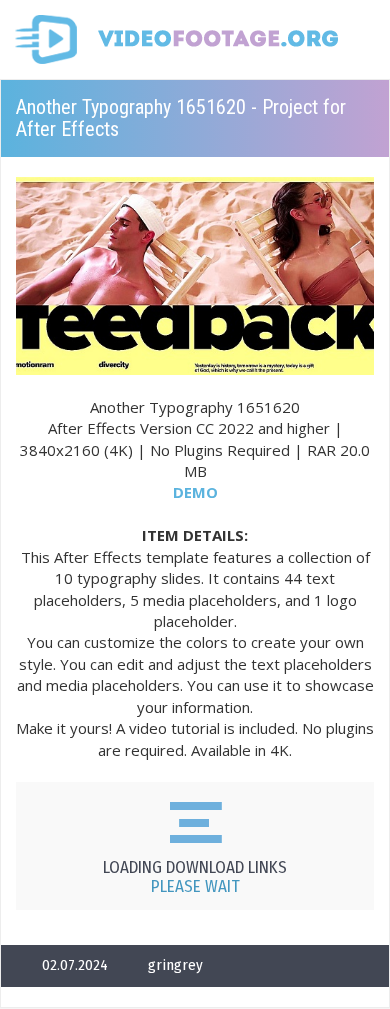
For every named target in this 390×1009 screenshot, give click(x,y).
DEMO (195, 492)
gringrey (175, 965)
